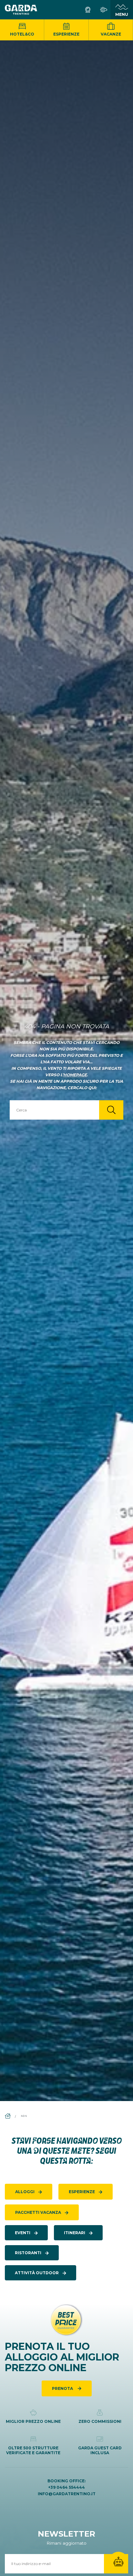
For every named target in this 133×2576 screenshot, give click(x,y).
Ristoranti (28, 2253)
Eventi (23, 2233)
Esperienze (66, 34)
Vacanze (111, 34)
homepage (75, 1075)
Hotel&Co (22, 34)
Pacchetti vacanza (38, 2212)
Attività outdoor (37, 2273)
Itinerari (75, 2233)
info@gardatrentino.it (67, 2494)
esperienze (82, 2192)
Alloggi (25, 2192)
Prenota (63, 2388)
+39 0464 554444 (66, 2487)
